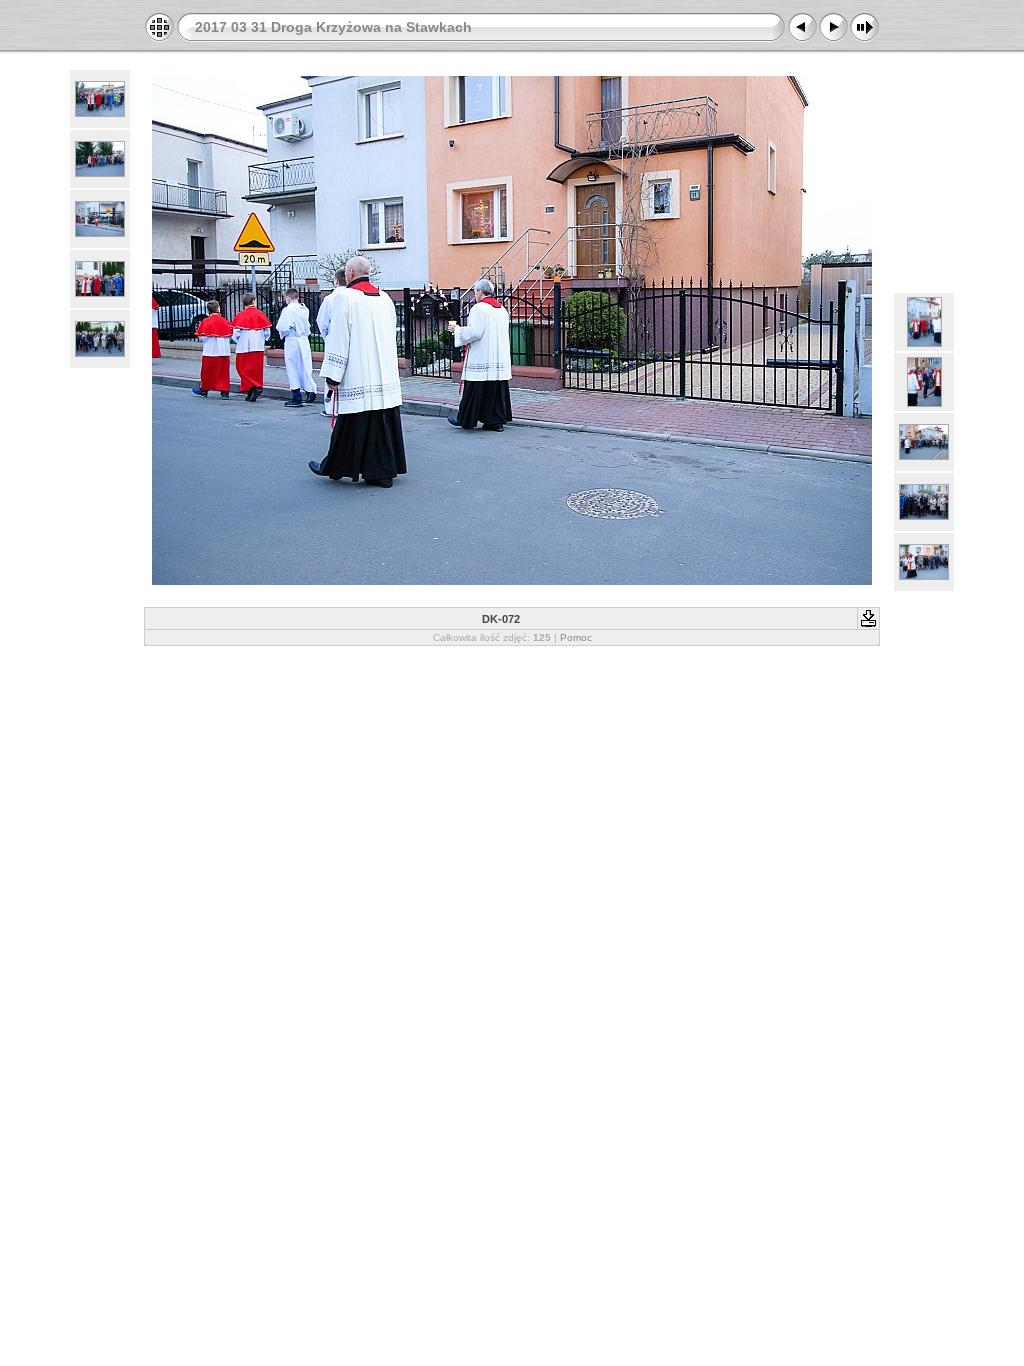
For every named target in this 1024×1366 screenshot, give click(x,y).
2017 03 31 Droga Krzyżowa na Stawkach (333, 27)
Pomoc (576, 637)
